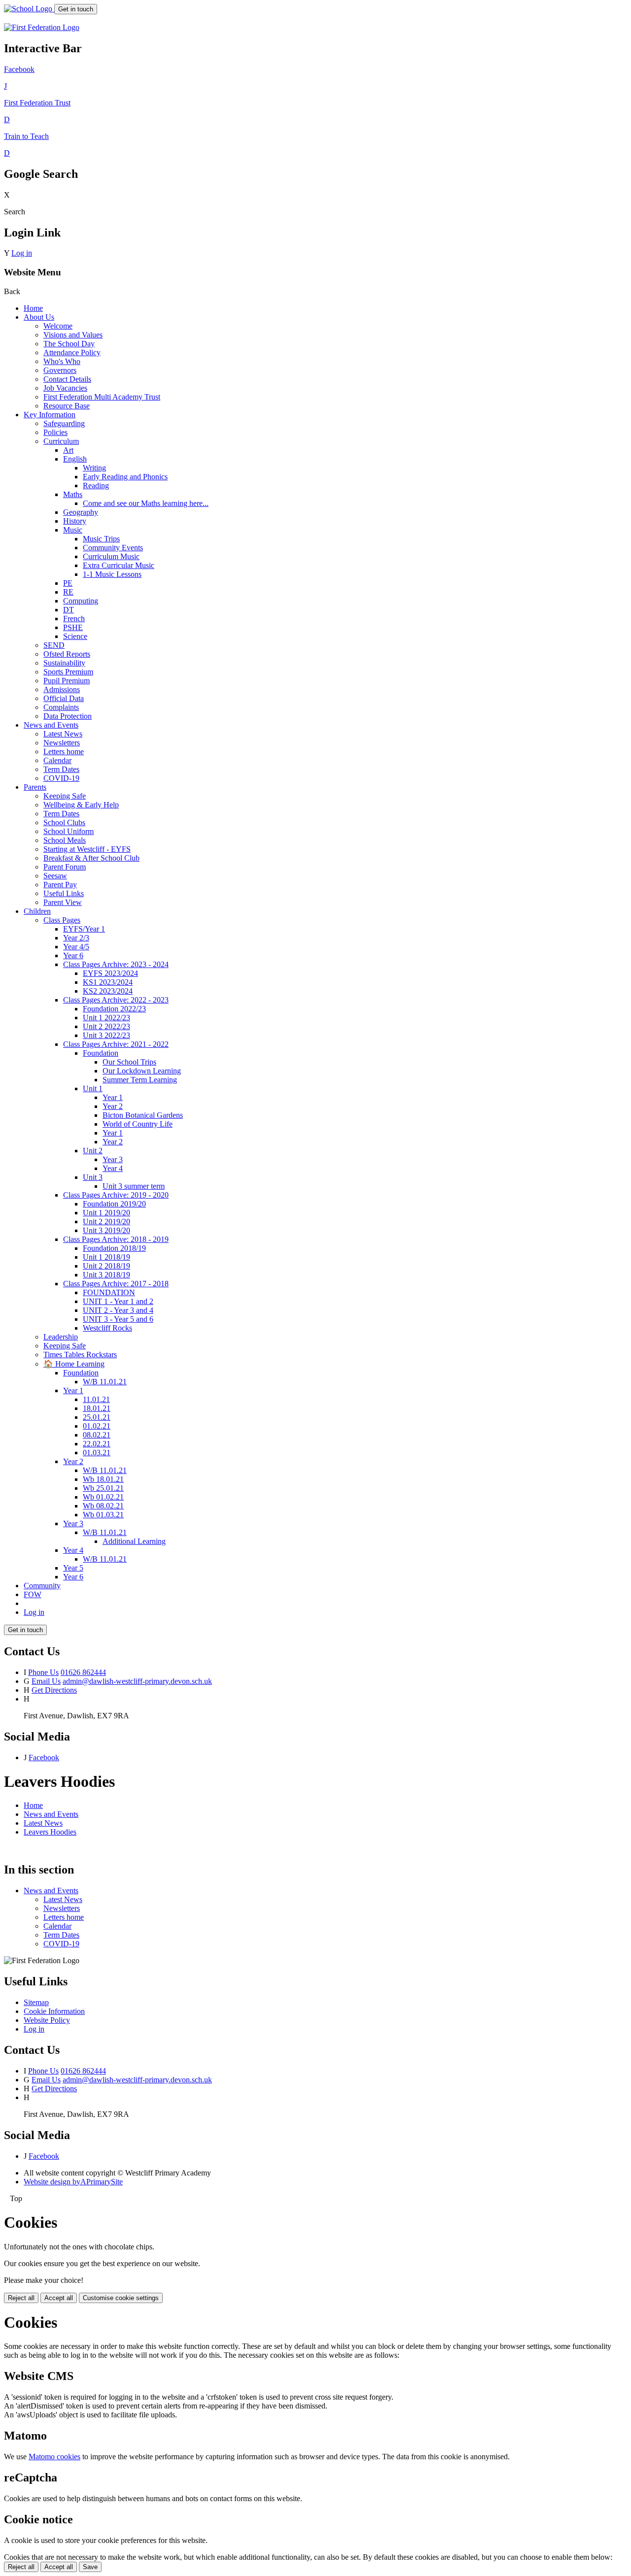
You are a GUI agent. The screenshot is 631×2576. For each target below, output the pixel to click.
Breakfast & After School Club (91, 858)
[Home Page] (29, 9)
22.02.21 (97, 1444)
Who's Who (62, 361)
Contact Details (67, 379)
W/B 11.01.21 (105, 1382)
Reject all (21, 2298)
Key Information (50, 415)
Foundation (101, 1053)
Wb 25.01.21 (103, 1488)
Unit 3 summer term (134, 1186)
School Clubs (64, 822)
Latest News (63, 734)
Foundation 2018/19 (114, 1248)
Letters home (64, 752)
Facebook (44, 1757)
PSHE (73, 627)
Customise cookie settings (121, 2298)
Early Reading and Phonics (125, 477)
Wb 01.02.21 (103, 1497)
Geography (81, 512)
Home (33, 308)
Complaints (61, 707)
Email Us (46, 1681)
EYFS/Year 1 (84, 929)
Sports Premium (68, 672)
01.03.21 (97, 1453)
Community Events (113, 548)
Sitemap (36, 2002)
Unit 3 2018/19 (106, 1275)
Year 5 (73, 1568)
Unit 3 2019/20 (106, 1230)
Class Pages (62, 920)
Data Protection (68, 716)
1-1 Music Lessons (112, 574)
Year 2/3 (76, 938)
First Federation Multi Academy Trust (102, 397)
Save (90, 2567)
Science (75, 636)
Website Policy (47, 2020)
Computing (81, 601)
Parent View (63, 902)
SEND (54, 645)
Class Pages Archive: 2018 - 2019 (116, 1239)
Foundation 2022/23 (114, 1009)
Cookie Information (54, 2011)
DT (69, 610)
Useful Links (64, 893)
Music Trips (101, 539)
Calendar (57, 760)
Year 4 (113, 1168)
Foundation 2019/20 (114, 1204)
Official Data (64, 698)
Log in (22, 253)
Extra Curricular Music (119, 565)
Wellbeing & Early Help (81, 805)
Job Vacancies (65, 388)
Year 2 (113, 1106)
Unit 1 (93, 1088)
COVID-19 (61, 778)
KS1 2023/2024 (108, 982)
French (74, 619)
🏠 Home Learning (74, 1364)
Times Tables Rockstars (80, 1355)
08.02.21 (97, 1435)
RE (68, 592)
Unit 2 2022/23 (106, 1026)
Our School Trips (129, 1062)
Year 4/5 (76, 947)
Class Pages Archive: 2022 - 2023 (116, 1000)
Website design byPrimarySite (73, 2182)
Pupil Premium (67, 681)
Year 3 (113, 1159)
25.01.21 (97, 1417)
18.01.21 (97, 1408)
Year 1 (113, 1097)
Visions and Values (73, 335)
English (75, 459)
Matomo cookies (54, 2457)
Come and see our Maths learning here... (146, 503)
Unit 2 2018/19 (106, 1266)
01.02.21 (97, 1426)
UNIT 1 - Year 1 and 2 (118, 1301)
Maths (73, 494)
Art (68, 450)
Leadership (61, 1337)
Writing (94, 468)
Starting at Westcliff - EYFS (87, 849)
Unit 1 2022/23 (106, 1018)
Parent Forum (65, 867)
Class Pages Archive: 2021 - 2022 (116, 1044)
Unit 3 (93, 1177)
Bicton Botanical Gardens (143, 1115)
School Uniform (69, 831)
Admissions (62, 689)
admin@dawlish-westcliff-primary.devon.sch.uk (137, 1681)
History (75, 521)
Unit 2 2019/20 (106, 1221)
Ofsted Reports (67, 654)
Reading (96, 485)
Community (42, 1586)
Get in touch (76, 9)
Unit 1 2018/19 (106, 1257)
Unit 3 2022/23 (106, 1035)
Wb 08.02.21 (103, 1506)
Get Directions (54, 1690)
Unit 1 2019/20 (106, 1213)
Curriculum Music (111, 556)
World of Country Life (138, 1124)
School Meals (65, 840)
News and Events (51, 725)
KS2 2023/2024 (108, 991)
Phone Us (43, 1672)
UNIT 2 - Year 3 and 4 (118, 1310)
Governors (60, 370)
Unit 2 (93, 1151)
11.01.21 (96, 1399)
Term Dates (61, 769)
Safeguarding (64, 423)
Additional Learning (134, 1541)
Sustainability (64, 663)
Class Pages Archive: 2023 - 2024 (116, 964)
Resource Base (67, 406)
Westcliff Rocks (107, 1328)
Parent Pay (60, 885)
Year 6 (73, 955)
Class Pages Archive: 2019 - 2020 (116, 1195)
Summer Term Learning (140, 1080)
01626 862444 (83, 1672)
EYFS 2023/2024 (110, 973)
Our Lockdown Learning (142, 1071)
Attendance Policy (72, 352)
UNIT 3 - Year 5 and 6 (118, 1319)
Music (73, 530)
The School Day (69, 344)
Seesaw (55, 876)
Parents (35, 787)
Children (37, 911)
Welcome (58, 326)
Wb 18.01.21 (103, 1479)
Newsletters (62, 743)
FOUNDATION (109, 1292)
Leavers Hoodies (50, 1832)
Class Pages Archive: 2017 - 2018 (116, 1284)
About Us (39, 317)
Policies (55, 432)
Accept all (59, 2298)
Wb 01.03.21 (103, 1515)
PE (68, 583)
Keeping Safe (65, 796)
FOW (33, 1594)
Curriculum (61, 441)
